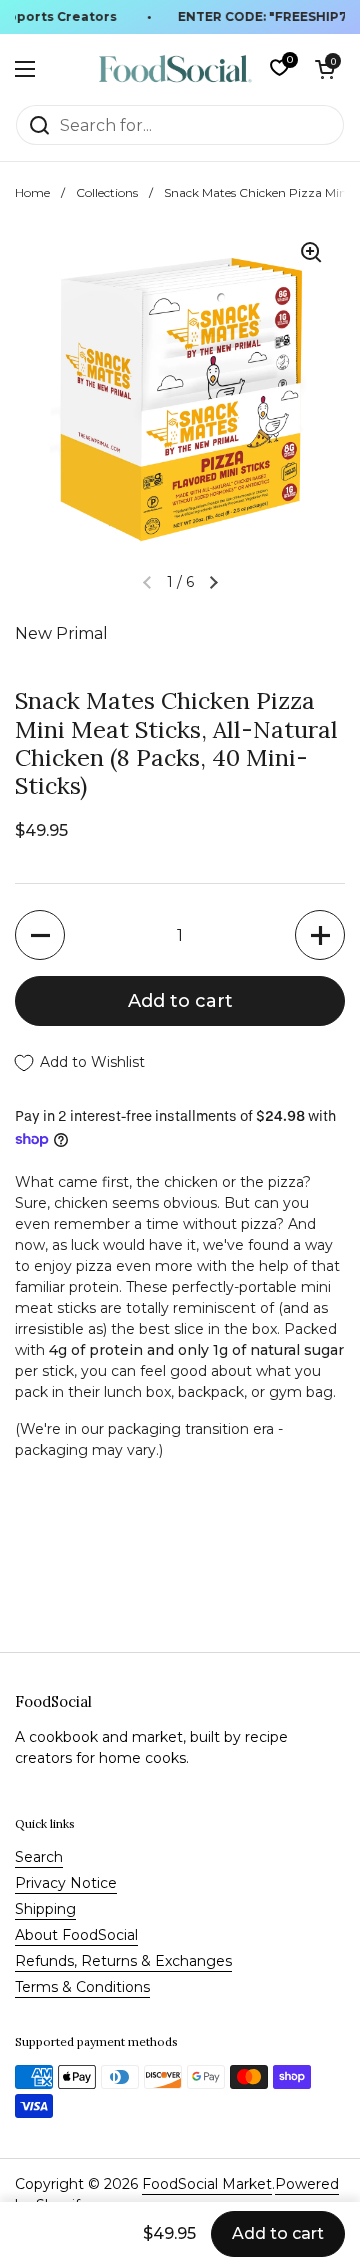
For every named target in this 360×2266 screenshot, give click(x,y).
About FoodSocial (76, 1935)
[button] (325, 69)
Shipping (45, 1909)
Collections (107, 192)
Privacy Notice (66, 1883)
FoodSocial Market (207, 2184)
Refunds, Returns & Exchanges (123, 1961)
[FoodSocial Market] (175, 69)
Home (32, 192)
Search (39, 1857)
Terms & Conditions (82, 1987)
